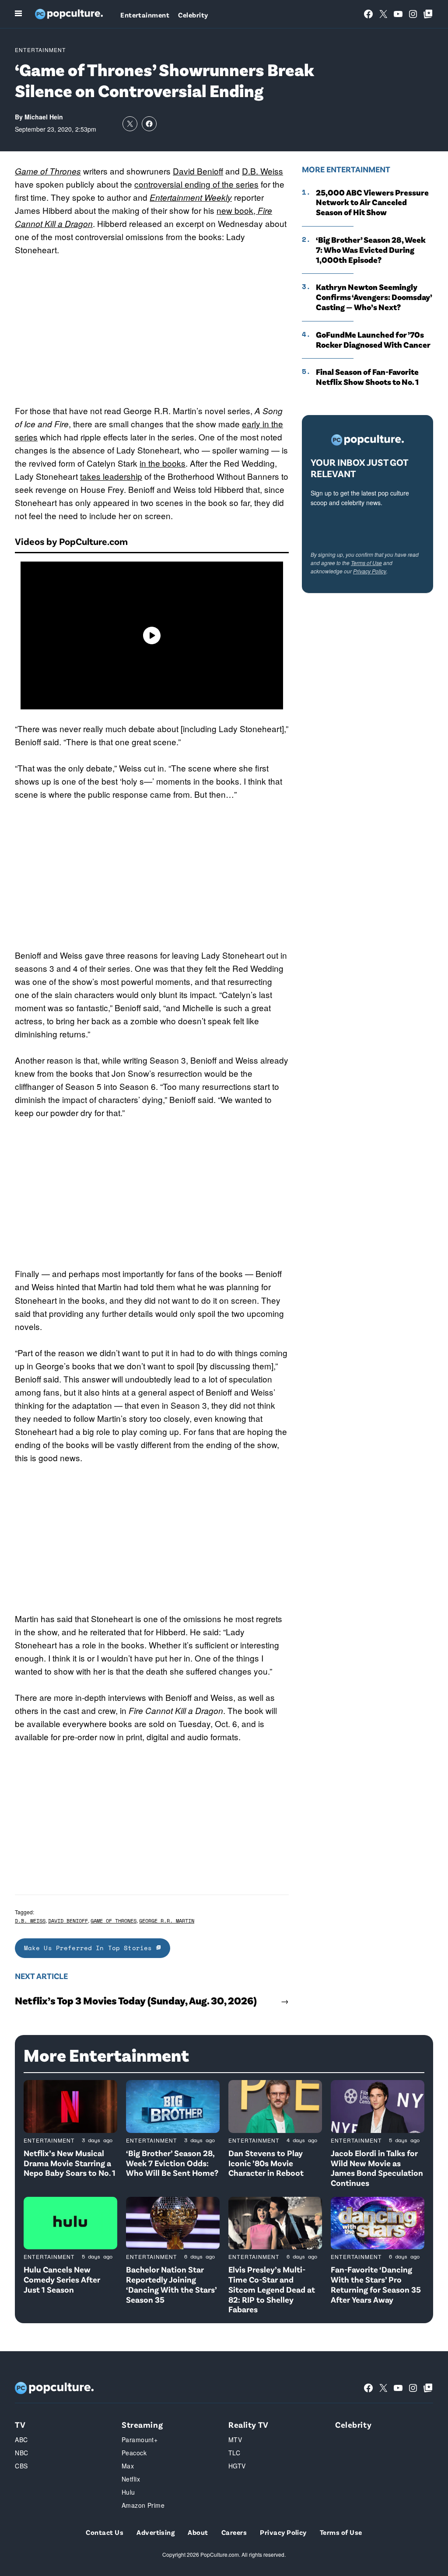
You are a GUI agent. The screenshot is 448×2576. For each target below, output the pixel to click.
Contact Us (105, 2532)
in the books (163, 463)
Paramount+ (140, 2440)
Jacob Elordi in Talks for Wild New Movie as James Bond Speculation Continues (377, 2168)
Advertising (156, 2532)
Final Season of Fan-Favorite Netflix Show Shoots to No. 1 (367, 377)
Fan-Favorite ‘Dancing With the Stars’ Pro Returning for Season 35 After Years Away (376, 2284)
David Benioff (198, 171)
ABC (21, 2440)
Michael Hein (44, 117)
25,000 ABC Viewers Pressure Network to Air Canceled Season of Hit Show (372, 202)
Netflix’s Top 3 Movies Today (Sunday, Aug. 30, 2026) (136, 2000)
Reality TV (248, 2424)
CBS (21, 2466)
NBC (21, 2453)
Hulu (128, 2492)
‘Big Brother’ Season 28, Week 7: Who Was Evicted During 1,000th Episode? (371, 250)
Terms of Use (366, 563)
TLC (234, 2453)
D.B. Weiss (262, 171)
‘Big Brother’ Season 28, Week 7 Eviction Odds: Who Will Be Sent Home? (172, 2163)
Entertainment (145, 15)
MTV (235, 2440)
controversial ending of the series (196, 184)
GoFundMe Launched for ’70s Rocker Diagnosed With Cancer (373, 340)
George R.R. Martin (167, 1921)
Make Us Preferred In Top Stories (90, 1948)
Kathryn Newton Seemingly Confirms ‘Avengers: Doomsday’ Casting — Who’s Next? (374, 297)
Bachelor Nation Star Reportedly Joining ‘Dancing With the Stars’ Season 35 (171, 2284)
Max (128, 2466)
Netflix (131, 2479)
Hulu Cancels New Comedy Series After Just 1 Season (62, 2279)
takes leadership (111, 476)
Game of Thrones (48, 171)
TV (20, 2424)
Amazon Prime (143, 2505)
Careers (234, 2532)
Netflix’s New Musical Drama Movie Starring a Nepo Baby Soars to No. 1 (70, 2163)
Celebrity (193, 15)
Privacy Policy (370, 571)
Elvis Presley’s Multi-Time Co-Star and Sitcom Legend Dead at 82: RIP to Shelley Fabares (272, 2289)
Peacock (134, 2453)
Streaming (142, 2424)
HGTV (237, 2466)
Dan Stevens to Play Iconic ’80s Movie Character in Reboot (266, 2163)
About (198, 2532)
